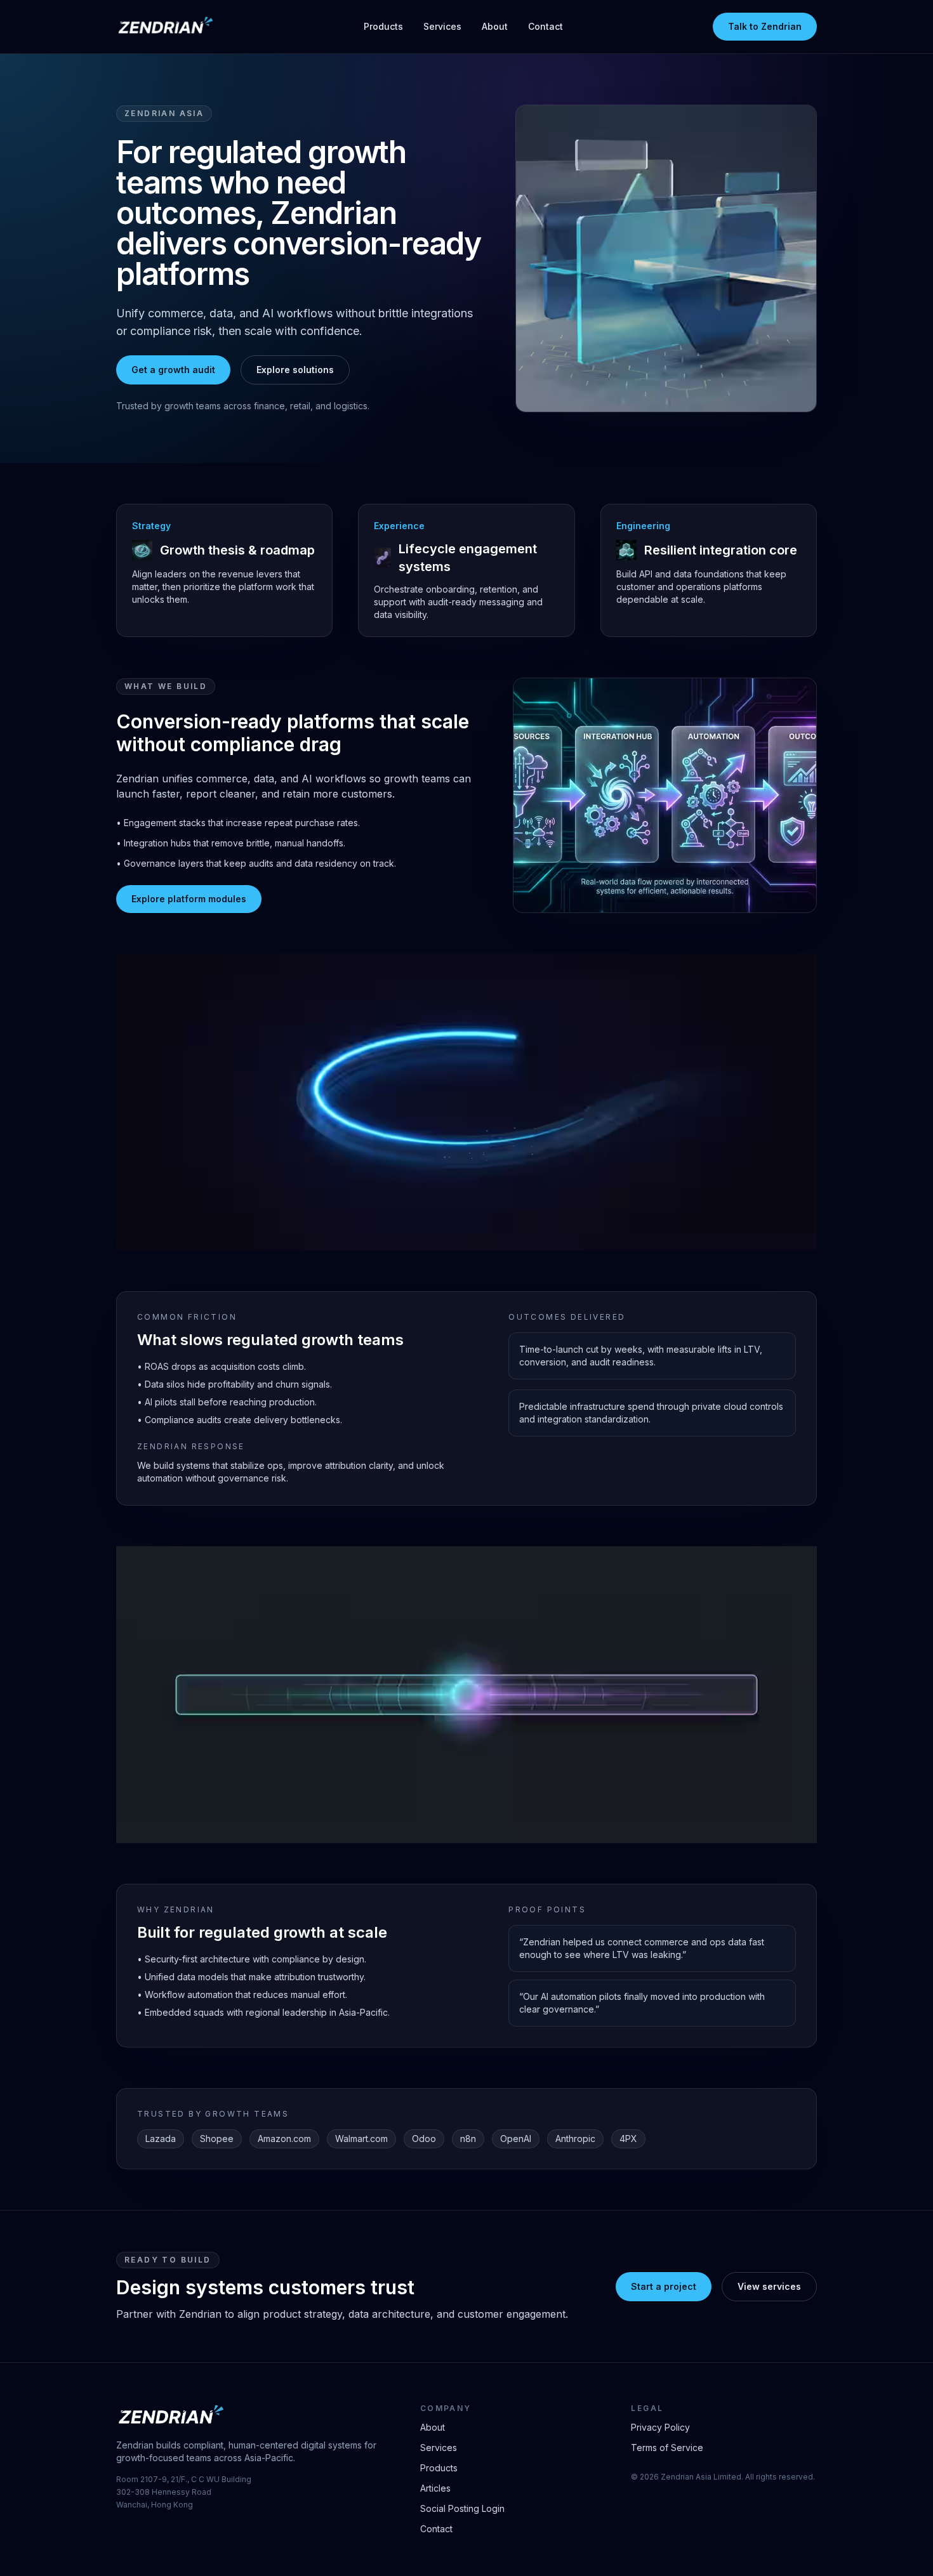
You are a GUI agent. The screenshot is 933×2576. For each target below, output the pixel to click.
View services (769, 2286)
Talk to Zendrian (765, 26)
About (495, 26)
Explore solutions (295, 370)
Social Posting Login (462, 2508)
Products (383, 26)
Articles (435, 2488)
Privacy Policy (660, 2427)
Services (442, 26)
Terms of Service (667, 2448)
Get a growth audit (173, 370)
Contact (546, 26)
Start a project (664, 2286)
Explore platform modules (189, 899)
